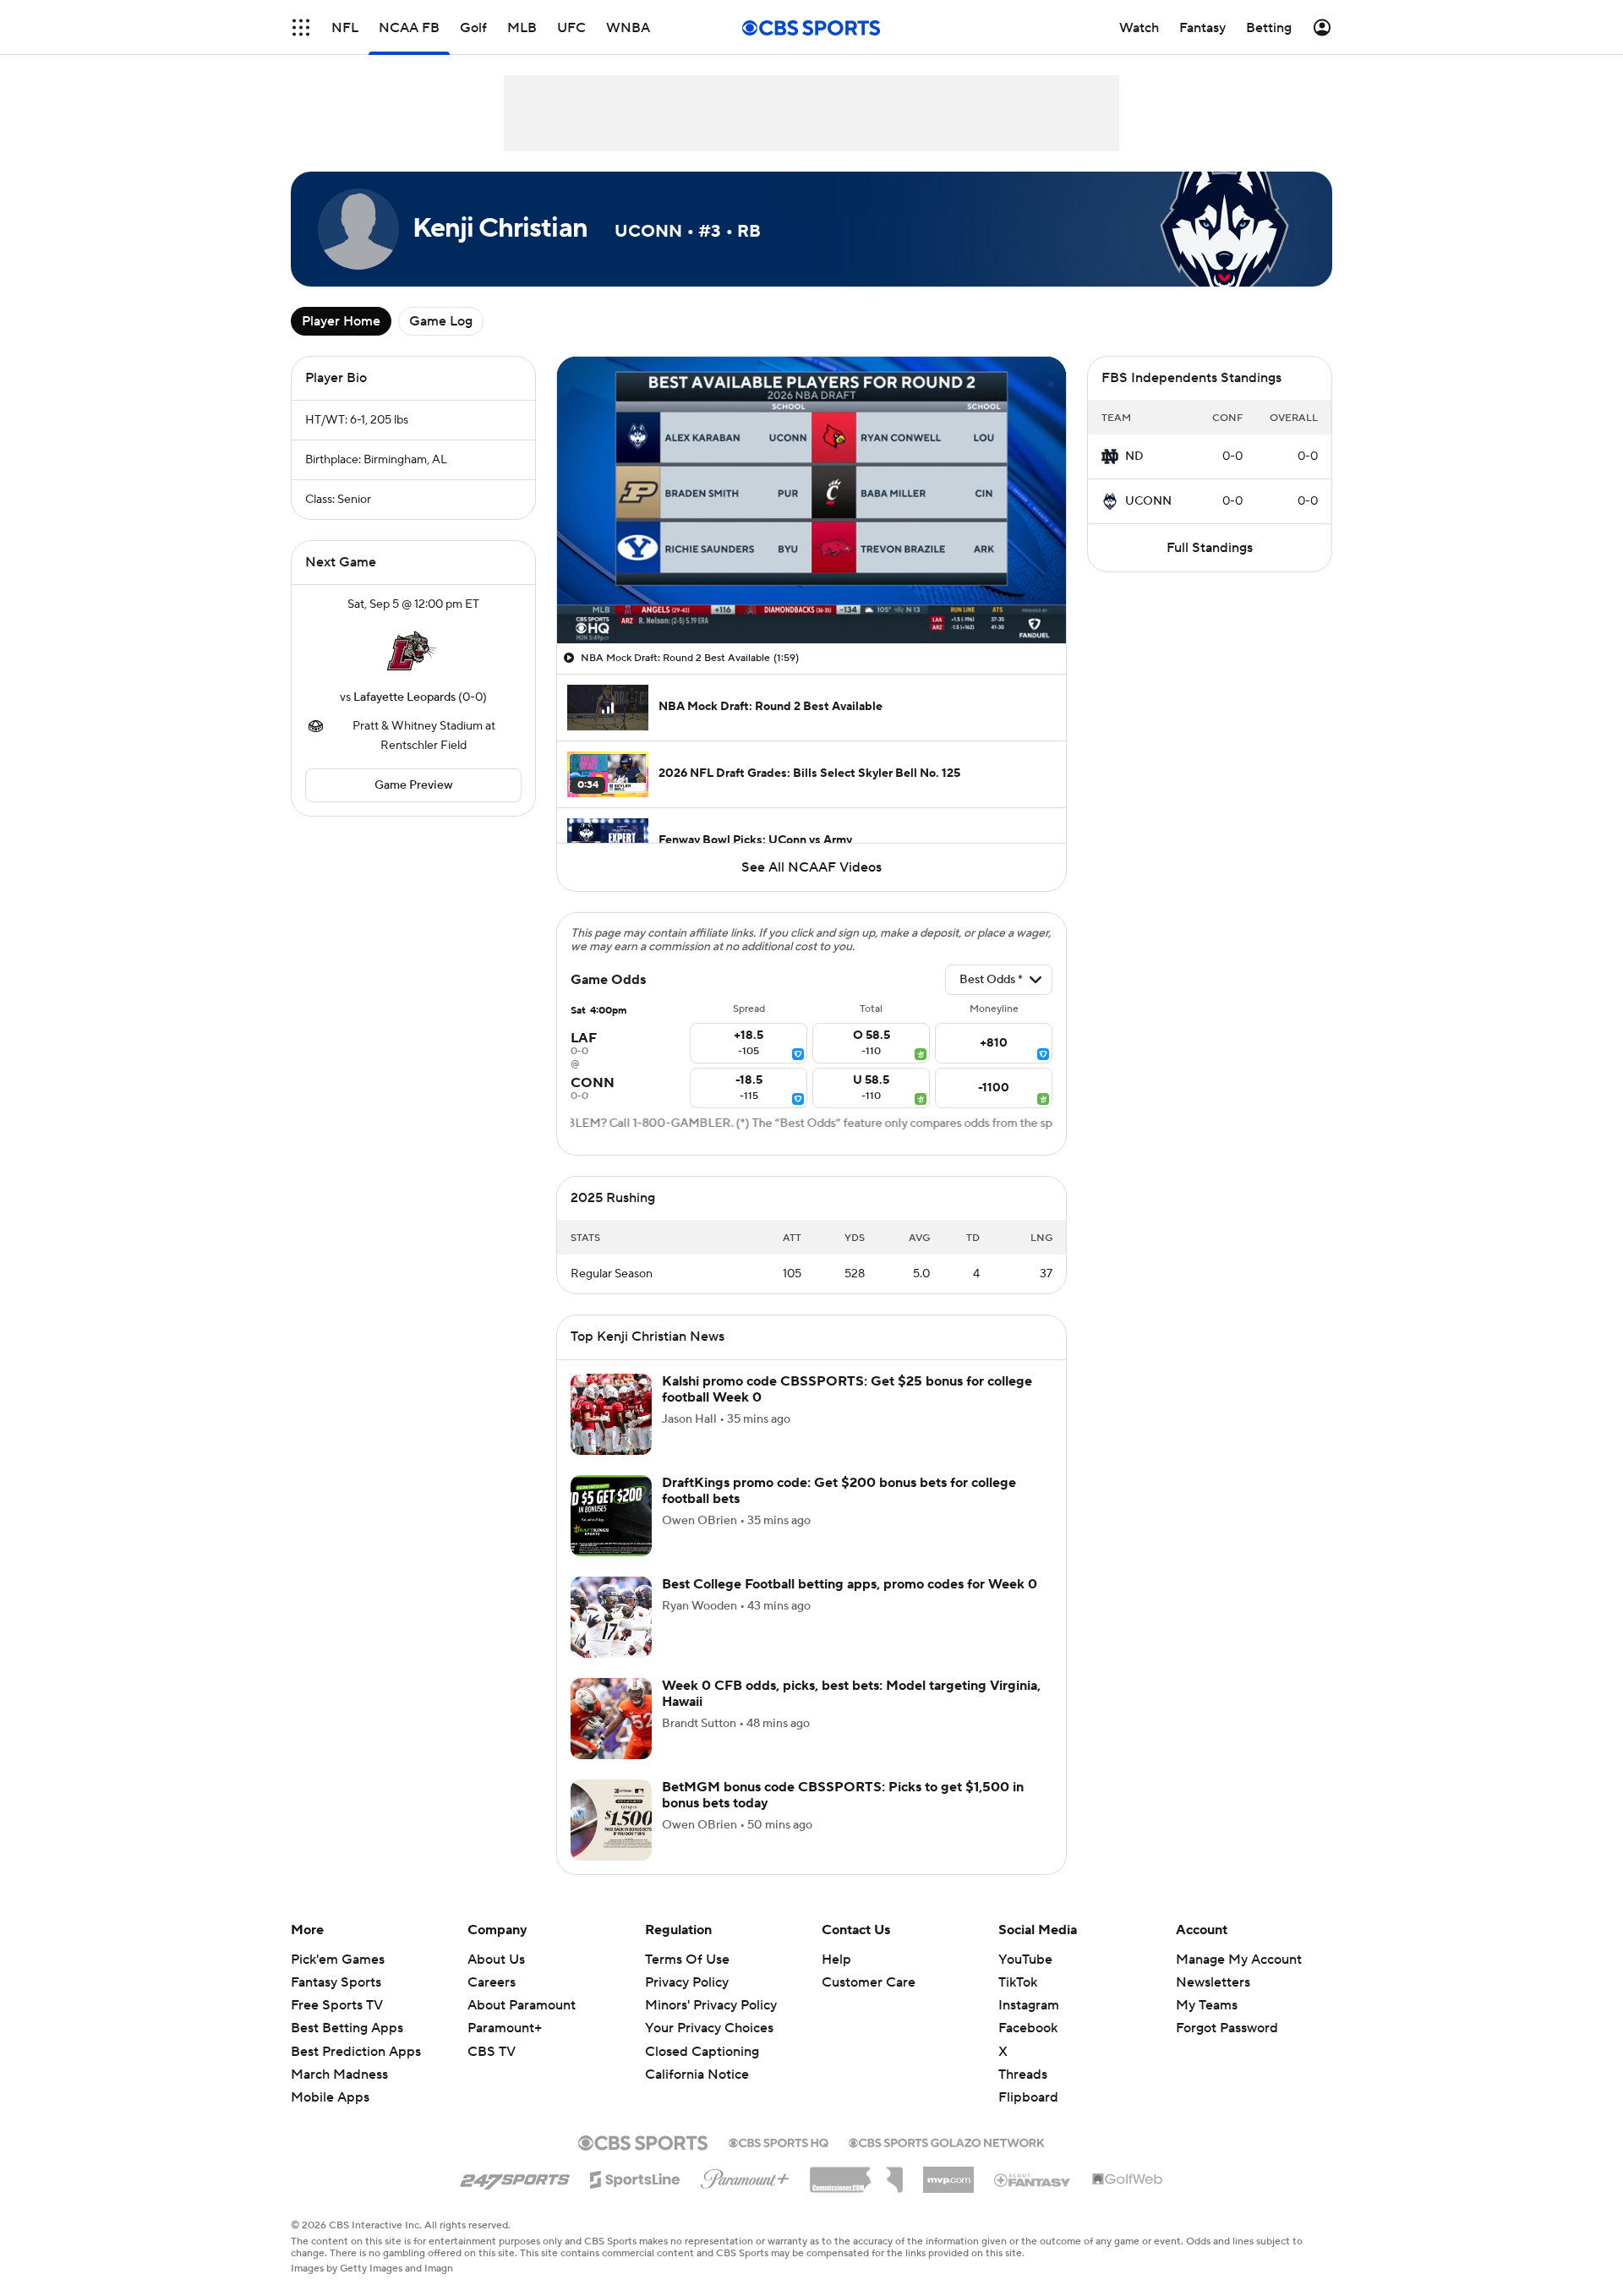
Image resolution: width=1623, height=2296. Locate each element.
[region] (811, 500)
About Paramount (522, 2005)
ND (1134, 456)
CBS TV (492, 2052)
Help (836, 1960)
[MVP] (948, 2173)
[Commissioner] (856, 2173)
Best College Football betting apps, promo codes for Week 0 (850, 1584)
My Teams (1207, 2005)
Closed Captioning (702, 2052)
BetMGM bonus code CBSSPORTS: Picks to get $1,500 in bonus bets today (843, 1795)
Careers (492, 1982)
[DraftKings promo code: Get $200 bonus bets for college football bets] (611, 1516)
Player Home (341, 321)
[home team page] (413, 651)
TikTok (1018, 1982)
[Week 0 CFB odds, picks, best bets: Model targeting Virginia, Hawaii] (611, 1719)
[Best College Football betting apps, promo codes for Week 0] (611, 1617)
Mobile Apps (330, 2097)
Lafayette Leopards (404, 697)
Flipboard (1028, 2097)
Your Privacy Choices (709, 2028)
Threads (1023, 2075)
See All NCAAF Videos (811, 867)
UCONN (1148, 501)
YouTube (1025, 1960)
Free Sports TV (337, 2005)
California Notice (697, 2075)
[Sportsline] (635, 2177)
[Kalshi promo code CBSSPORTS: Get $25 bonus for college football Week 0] (611, 1414)
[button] (301, 27)
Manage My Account (1239, 1960)
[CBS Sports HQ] (779, 2141)
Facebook (1028, 2028)
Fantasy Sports (336, 1982)
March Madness (339, 2075)
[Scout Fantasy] (1033, 2179)
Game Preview (414, 785)
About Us (496, 1960)
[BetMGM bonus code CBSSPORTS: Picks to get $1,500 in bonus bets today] (611, 1820)
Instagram (1029, 2005)
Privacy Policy (687, 1982)
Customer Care (869, 1982)
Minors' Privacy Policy (711, 2005)
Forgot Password (1227, 2028)
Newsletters (1213, 1982)
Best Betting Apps (347, 2028)
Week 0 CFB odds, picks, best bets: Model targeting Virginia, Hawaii (851, 1694)
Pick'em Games (338, 1960)
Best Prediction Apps (356, 2052)
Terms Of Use (687, 1960)
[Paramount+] (745, 2176)
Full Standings (1210, 548)
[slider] (811, 594)
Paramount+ (505, 2028)
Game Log (441, 321)
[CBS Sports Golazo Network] (947, 2141)
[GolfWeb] (1128, 2180)
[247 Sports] (515, 2177)
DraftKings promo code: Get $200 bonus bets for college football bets (839, 1491)
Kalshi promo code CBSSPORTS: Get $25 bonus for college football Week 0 (847, 1389)
